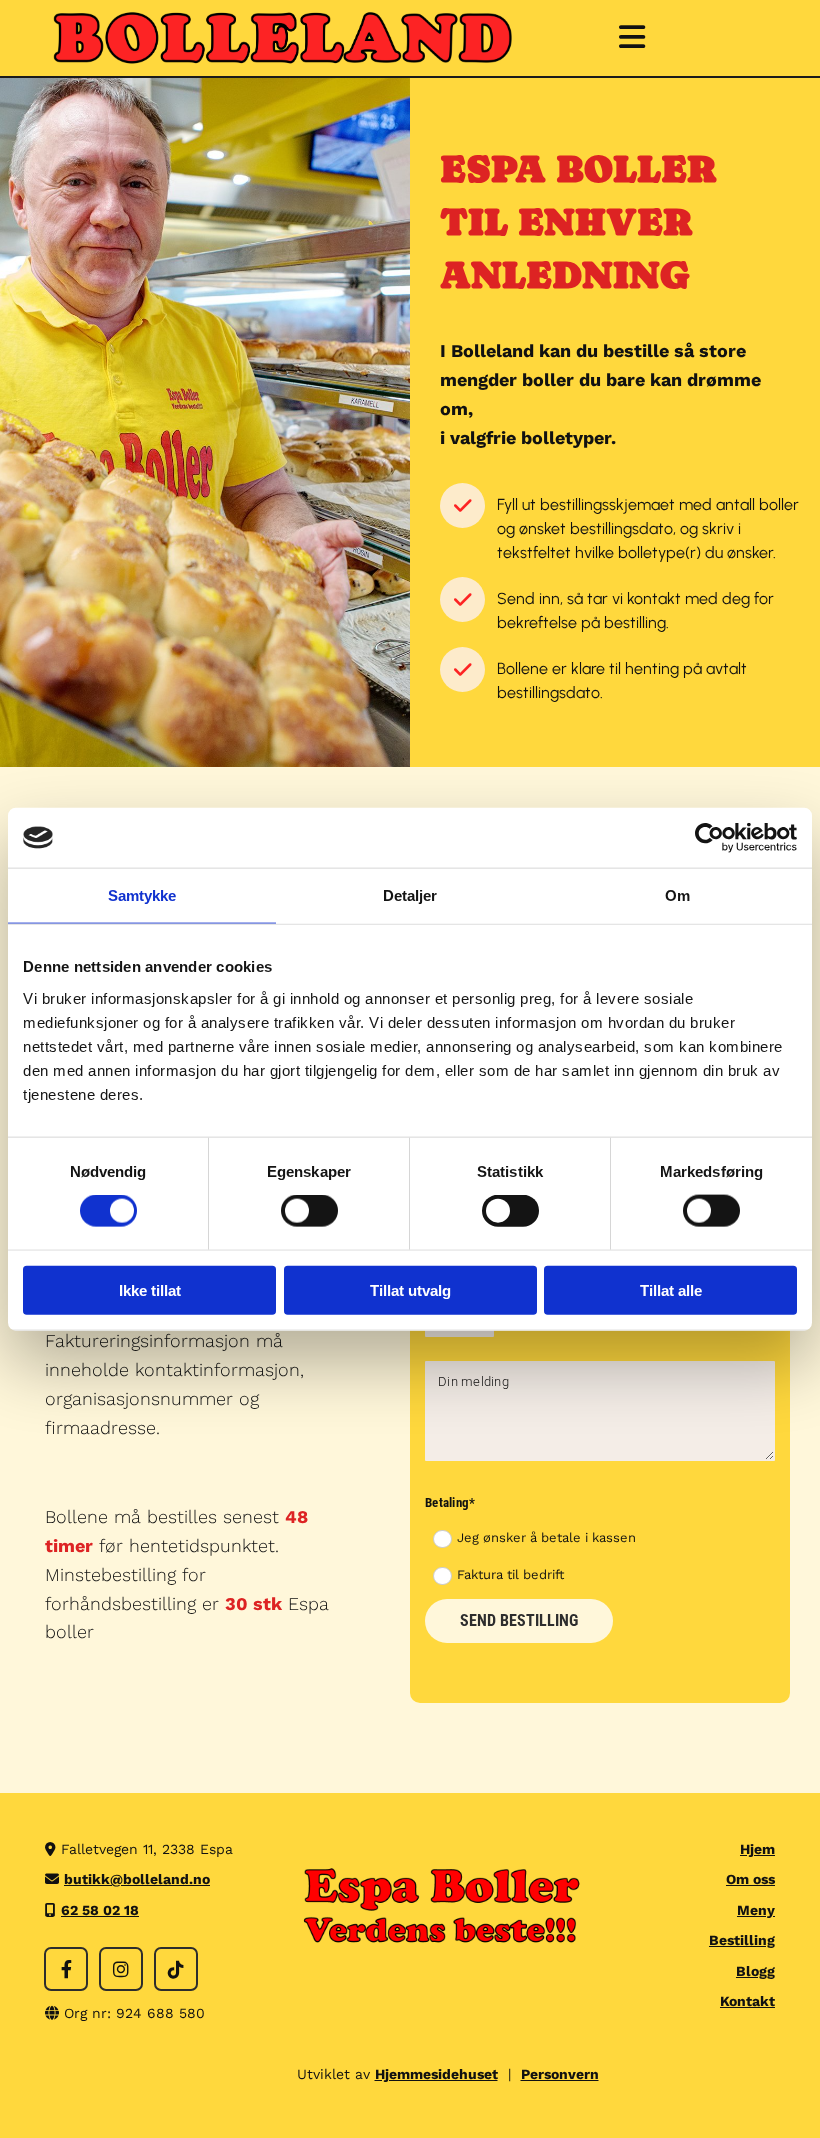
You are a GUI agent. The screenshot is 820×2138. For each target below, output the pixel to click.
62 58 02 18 (100, 1910)
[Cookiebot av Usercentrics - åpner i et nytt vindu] (709, 838)
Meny (756, 1910)
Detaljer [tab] (410, 895)
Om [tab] (677, 895)
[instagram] (121, 1969)
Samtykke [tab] (142, 895)
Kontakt (747, 2001)
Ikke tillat (150, 1289)
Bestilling (742, 1940)
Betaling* (450, 1502)
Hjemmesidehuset (436, 2074)
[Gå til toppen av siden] (283, 38)
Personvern (560, 2074)
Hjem (757, 1849)
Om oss (750, 1879)
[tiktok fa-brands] (176, 1969)
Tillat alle (671, 1289)
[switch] (309, 1211)
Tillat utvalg (410, 1289)
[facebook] (66, 1969)
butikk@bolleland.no (137, 1879)
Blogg (755, 1971)
